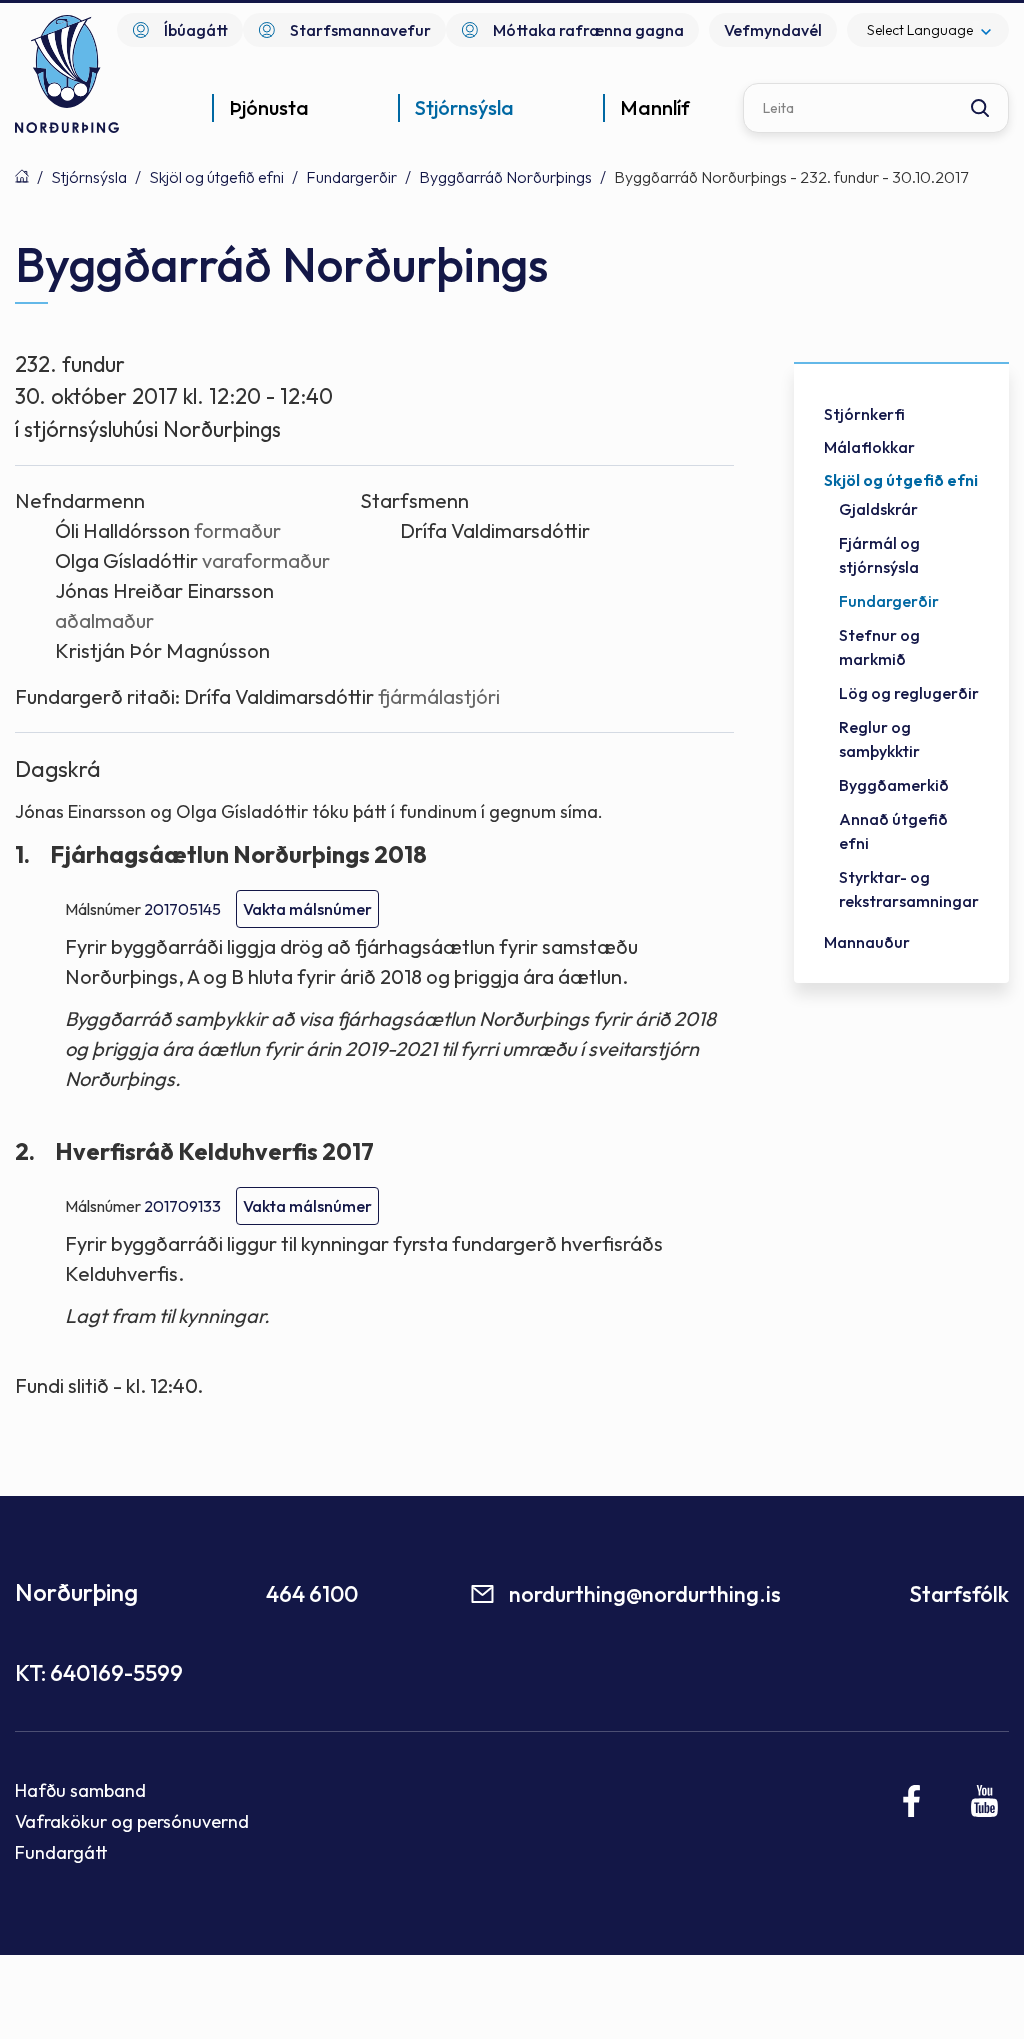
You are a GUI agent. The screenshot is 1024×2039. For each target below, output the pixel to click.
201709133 (182, 1206)
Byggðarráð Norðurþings (505, 177)
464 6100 (312, 1594)
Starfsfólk (959, 1594)
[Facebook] (912, 1801)
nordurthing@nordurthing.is (645, 1594)
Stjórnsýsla (89, 177)
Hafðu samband (80, 1790)
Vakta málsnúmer (307, 909)
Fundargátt (61, 1852)
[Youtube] (984, 1801)
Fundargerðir (351, 177)
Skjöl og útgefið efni (216, 177)
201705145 (182, 909)
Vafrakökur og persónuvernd (132, 1821)
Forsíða (22, 176)
